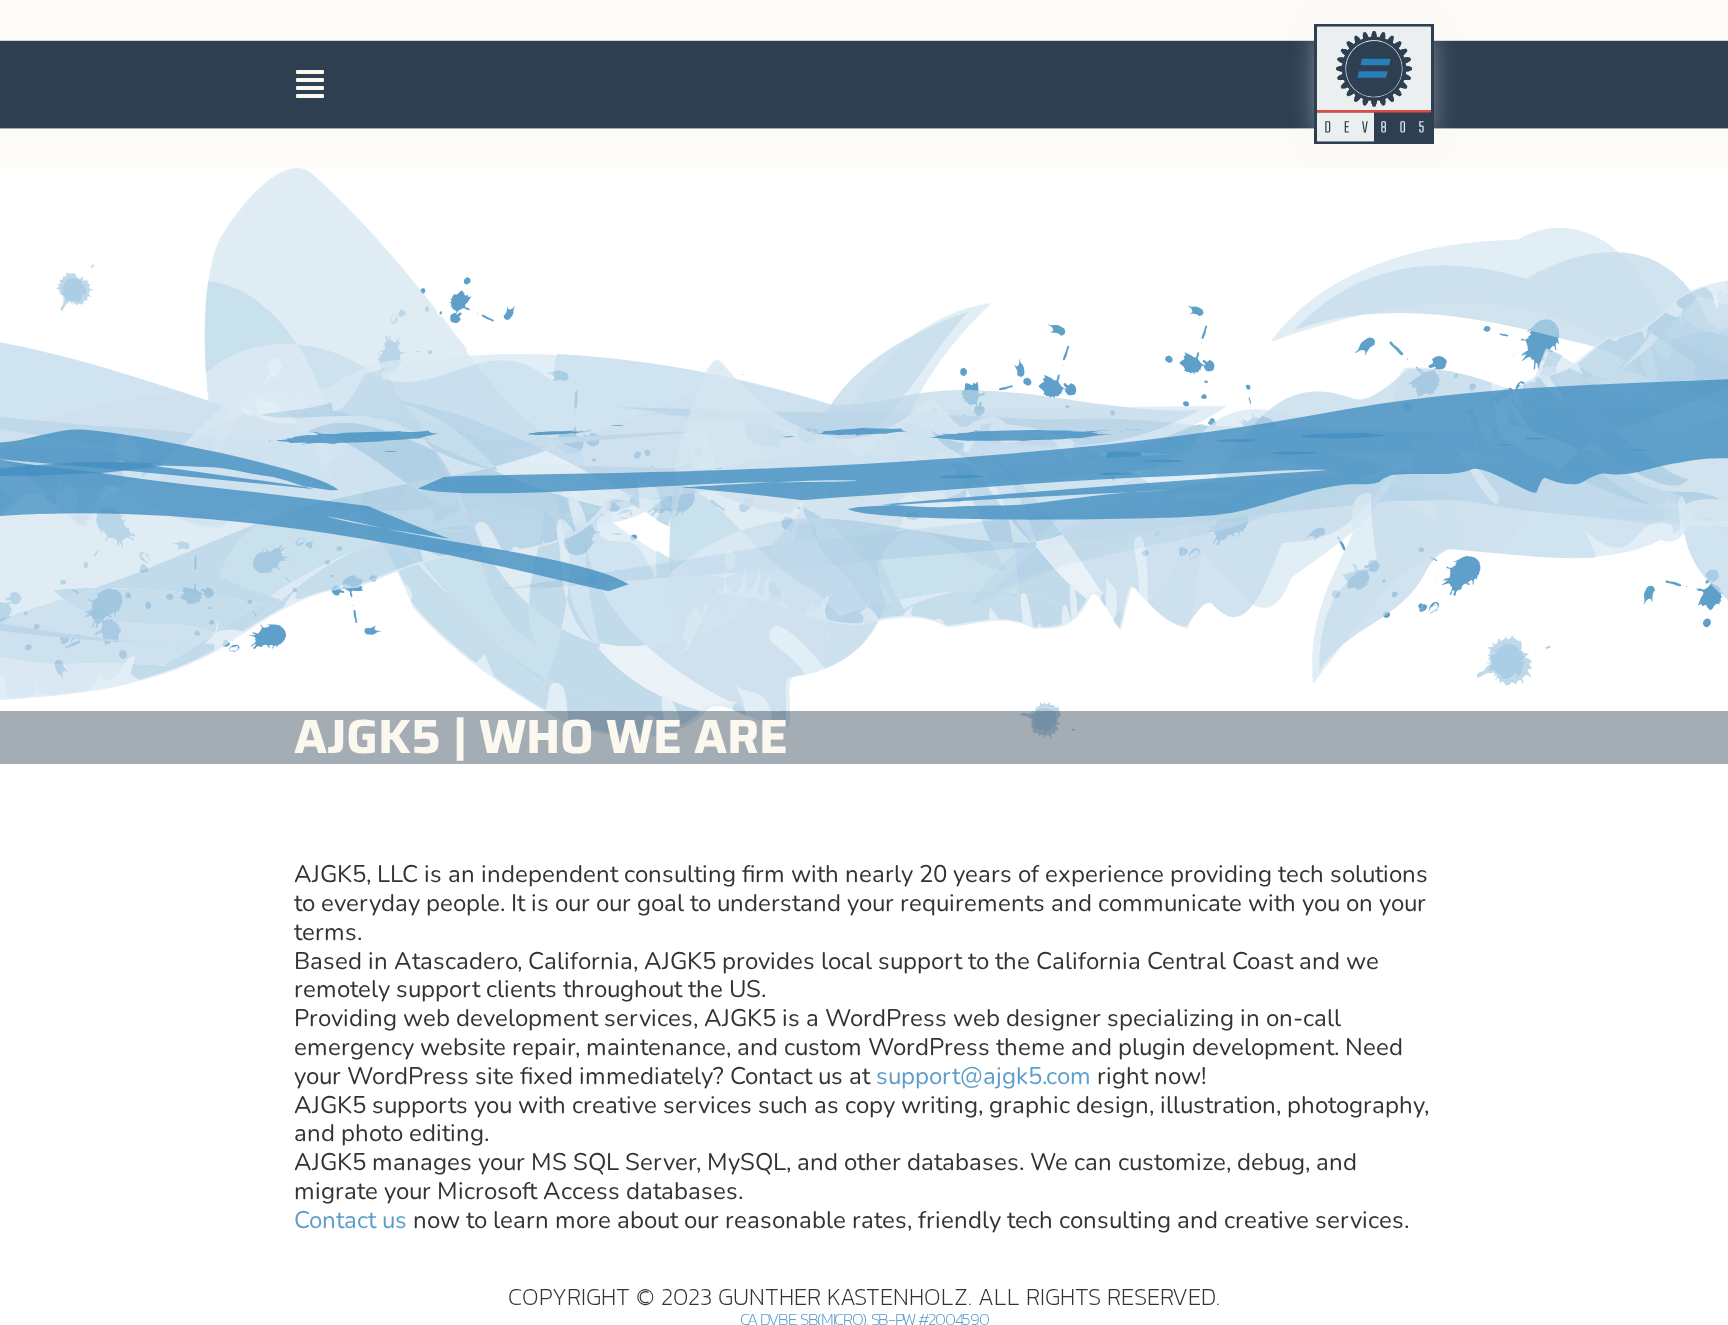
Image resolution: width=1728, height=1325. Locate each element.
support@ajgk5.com (983, 1076)
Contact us (350, 1220)
